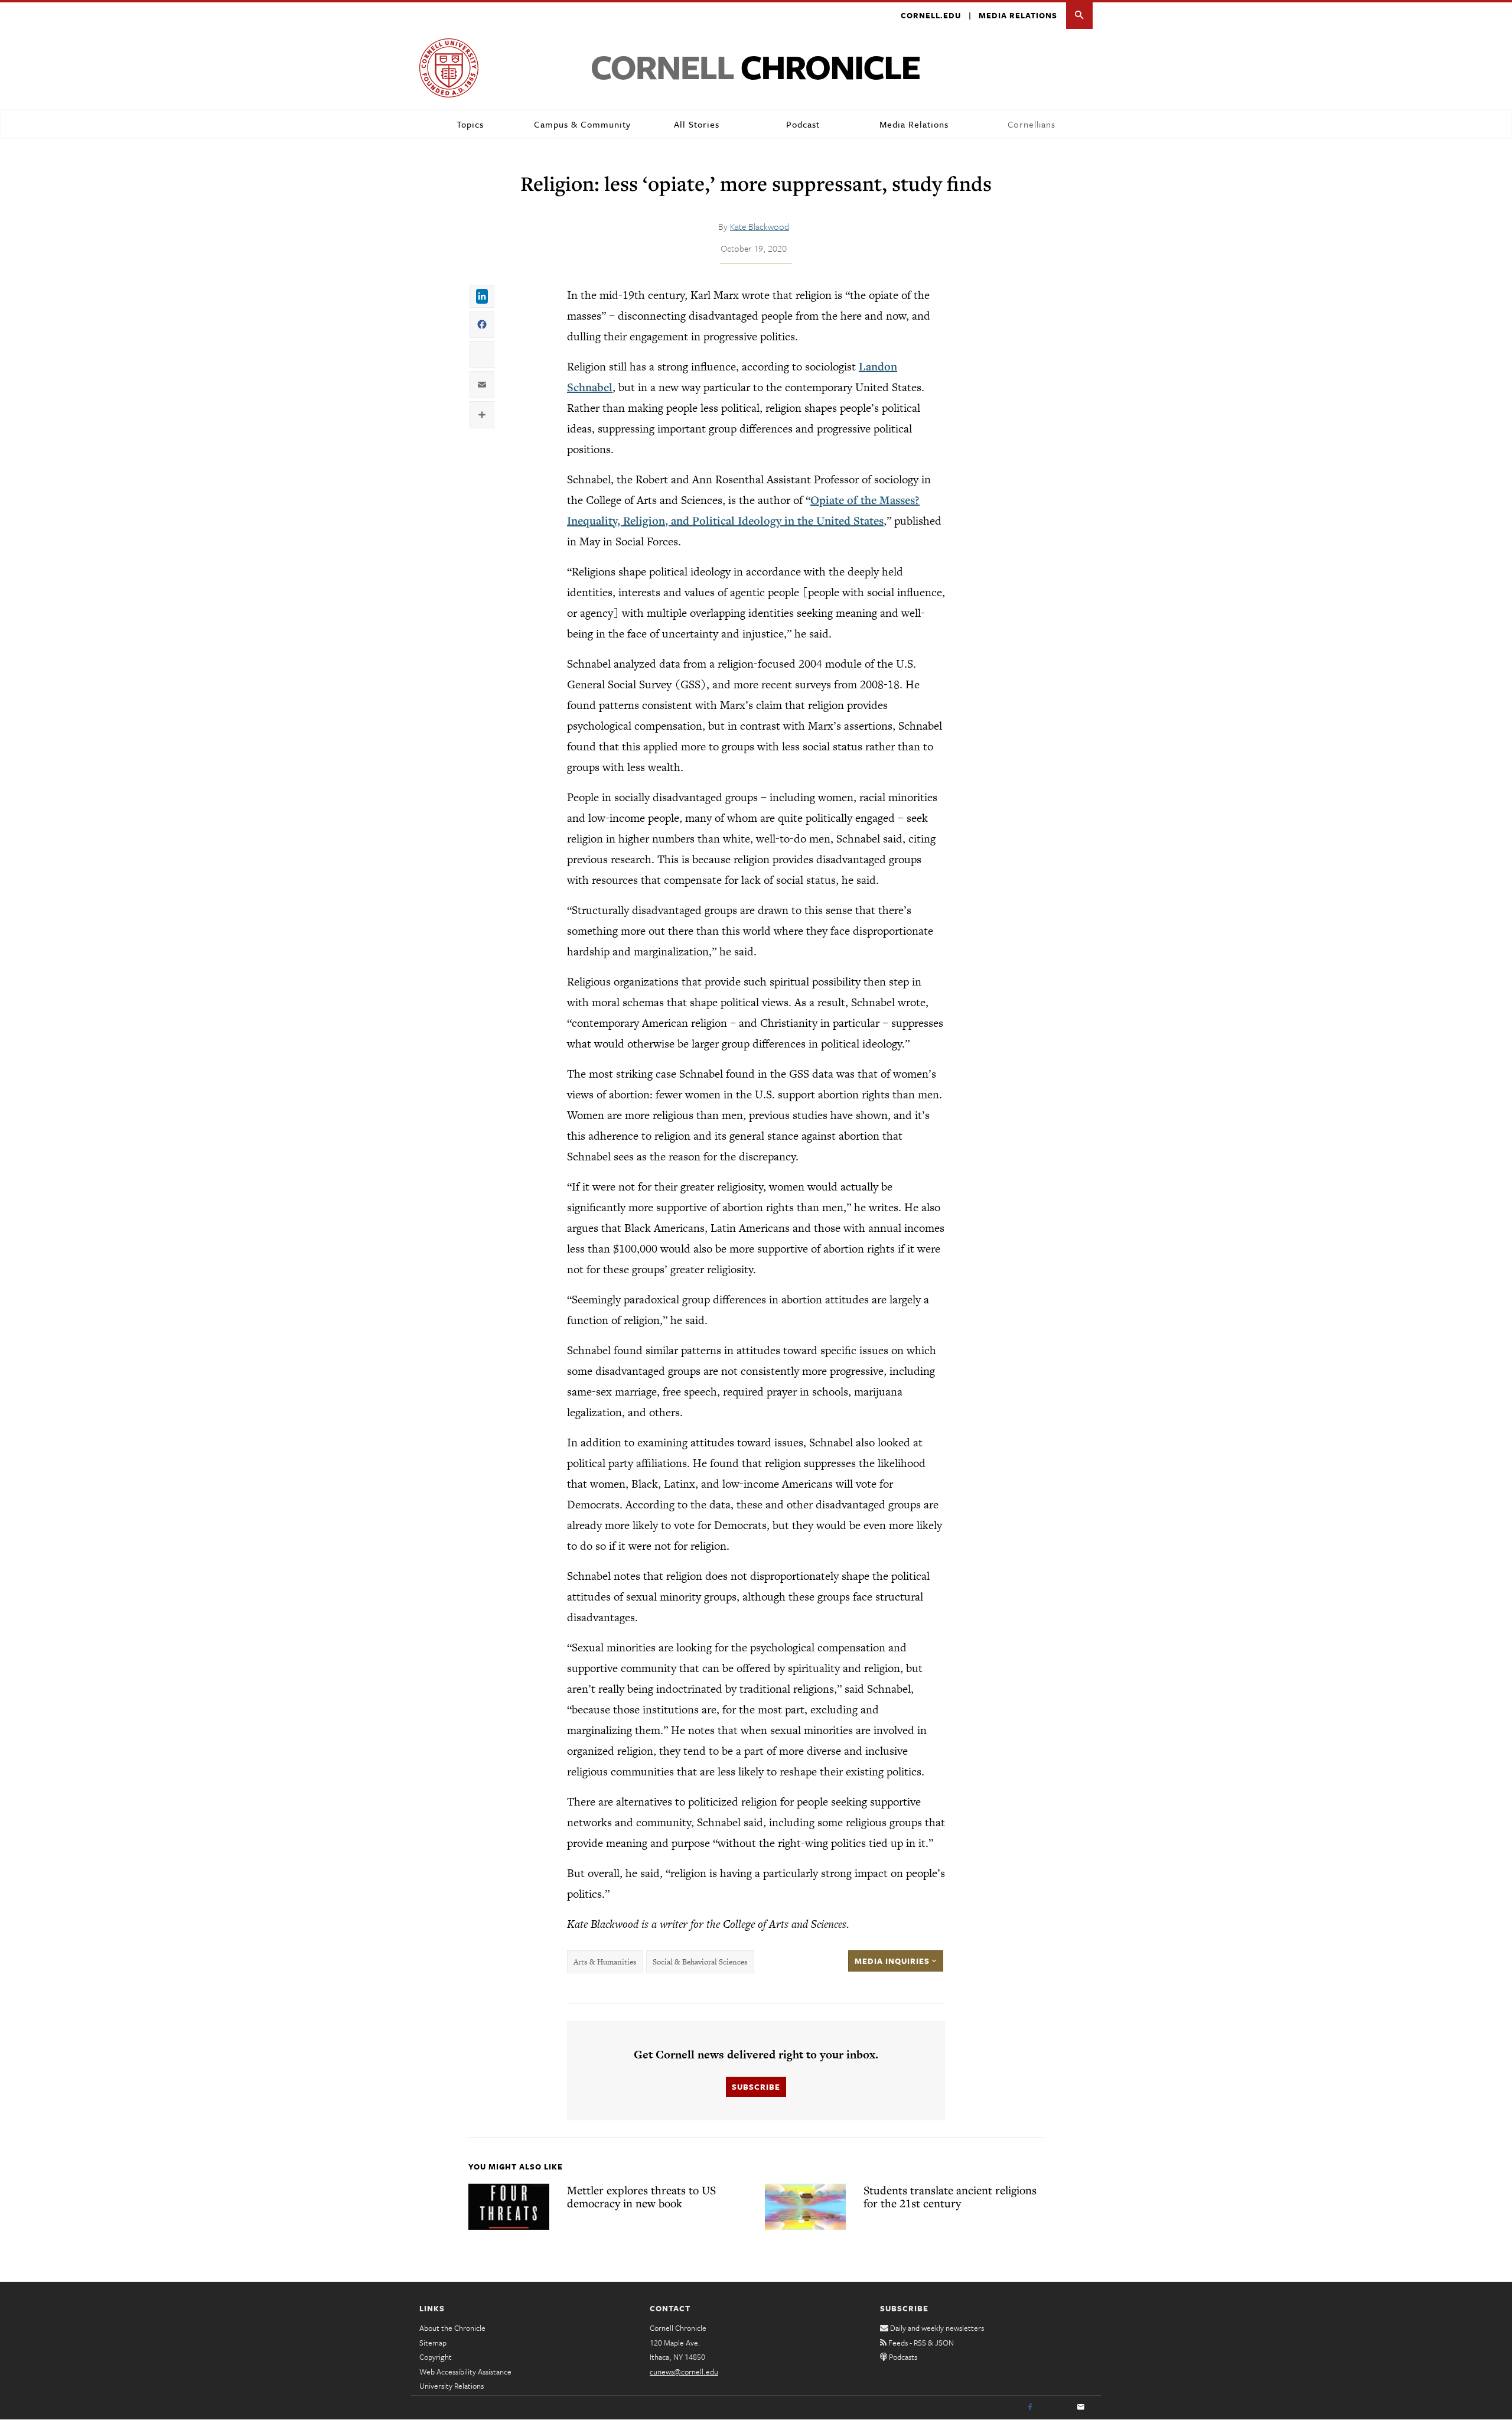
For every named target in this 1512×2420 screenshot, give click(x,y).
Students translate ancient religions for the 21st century (950, 2197)
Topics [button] (470, 124)
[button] (1079, 16)
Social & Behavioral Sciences (700, 1962)
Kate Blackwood (760, 226)
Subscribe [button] (756, 2087)
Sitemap (433, 2343)
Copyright (436, 2357)
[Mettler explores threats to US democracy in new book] (509, 2207)
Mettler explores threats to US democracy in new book (641, 2197)
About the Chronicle (452, 2328)
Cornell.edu (931, 15)
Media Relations (1018, 15)
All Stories (697, 124)
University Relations (452, 2386)
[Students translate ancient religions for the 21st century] (805, 2207)
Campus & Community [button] (582, 124)
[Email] (1081, 2408)
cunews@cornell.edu (684, 2372)
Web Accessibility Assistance (465, 2372)
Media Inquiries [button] (893, 1961)
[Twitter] (1055, 2408)
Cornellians (1032, 124)
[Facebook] (1030, 2408)
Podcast (803, 124)
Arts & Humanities (605, 1962)
